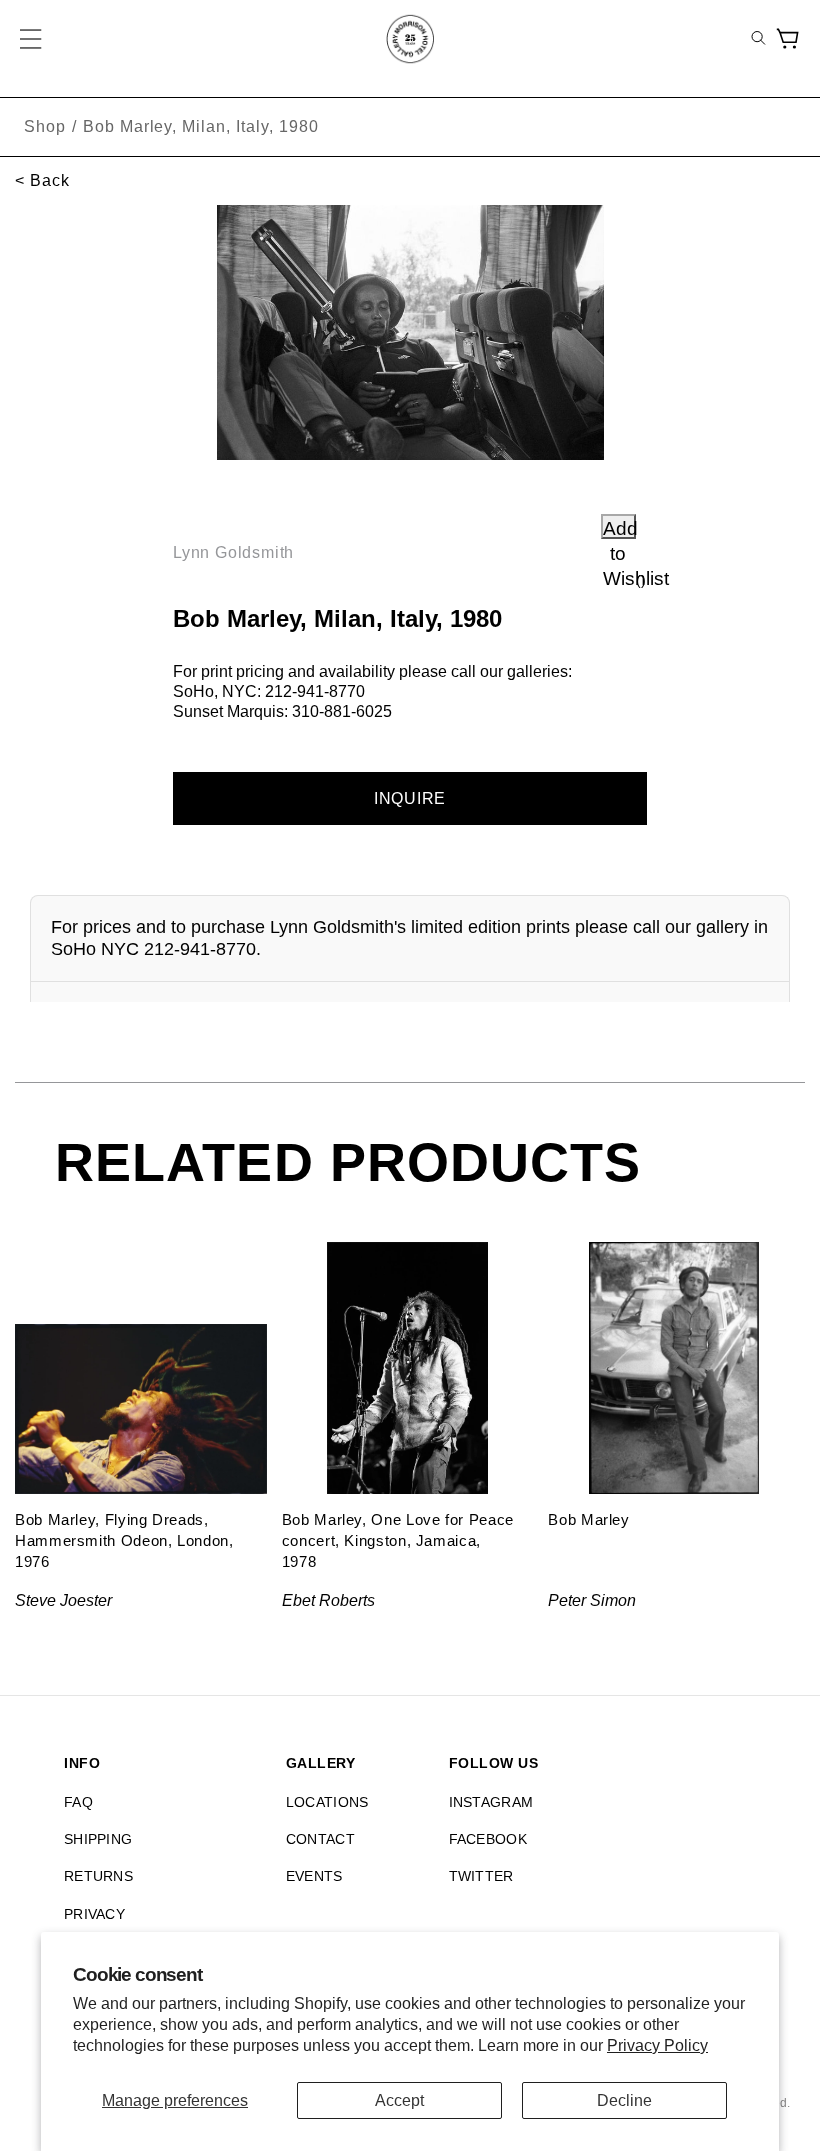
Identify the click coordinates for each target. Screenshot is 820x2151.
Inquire (410, 798)
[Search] (758, 39)
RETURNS (98, 1876)
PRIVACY (94, 1914)
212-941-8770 (315, 691)
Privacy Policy (657, 2045)
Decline (624, 2100)
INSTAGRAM (491, 1802)
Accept (399, 2100)
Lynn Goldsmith (233, 552)
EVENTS (314, 1876)
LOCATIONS (327, 1802)
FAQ (78, 1802)
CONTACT (320, 1839)
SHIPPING (98, 1839)
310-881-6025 (342, 711)
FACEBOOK (488, 1839)
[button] (32, 39)
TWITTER (481, 1876)
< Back (42, 180)
